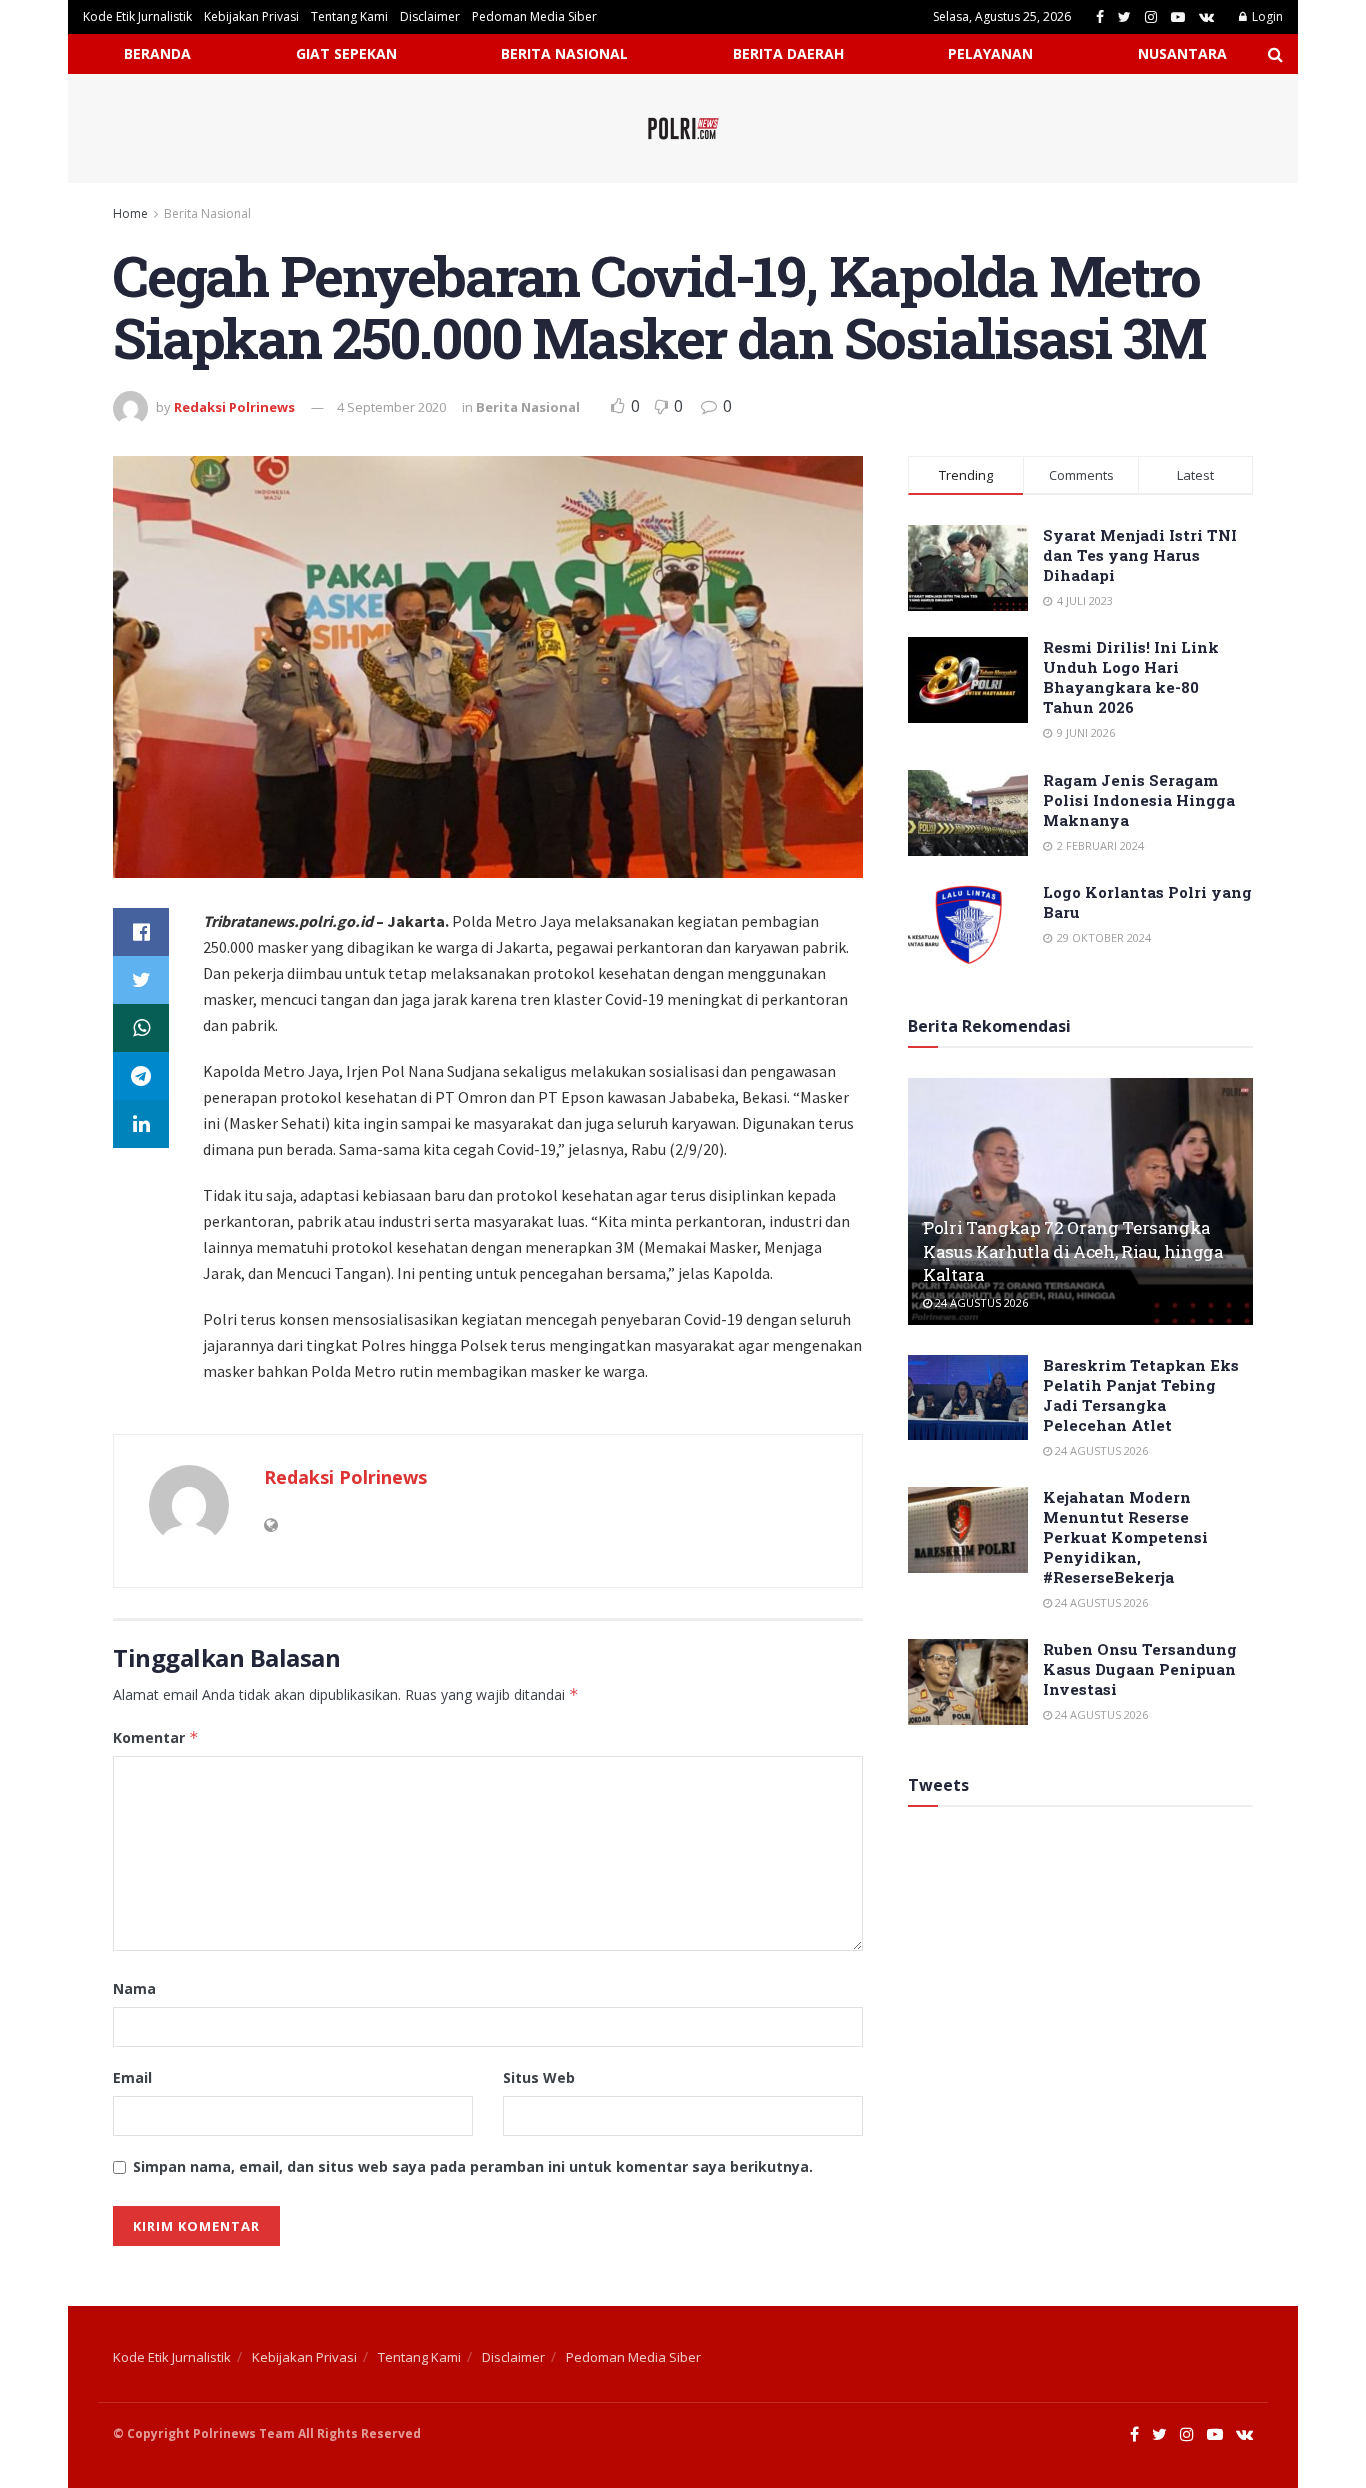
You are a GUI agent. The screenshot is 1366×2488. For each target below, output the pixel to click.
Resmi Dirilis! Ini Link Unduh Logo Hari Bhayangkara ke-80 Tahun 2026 (1131, 677)
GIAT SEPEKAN (346, 53)
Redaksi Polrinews (234, 407)
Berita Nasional (207, 213)
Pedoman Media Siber (534, 16)
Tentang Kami (349, 16)
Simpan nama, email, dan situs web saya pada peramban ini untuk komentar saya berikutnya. (473, 2166)
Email (132, 2077)
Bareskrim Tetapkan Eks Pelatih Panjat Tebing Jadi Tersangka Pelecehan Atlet (1141, 1395)
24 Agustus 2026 (980, 1302)
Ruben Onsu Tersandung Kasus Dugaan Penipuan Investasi (1140, 1669)
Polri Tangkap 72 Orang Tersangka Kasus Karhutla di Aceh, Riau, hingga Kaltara (1073, 1251)
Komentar (156, 1737)
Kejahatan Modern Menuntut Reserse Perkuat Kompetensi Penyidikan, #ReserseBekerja (1125, 1537)
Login (1266, 16)
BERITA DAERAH (788, 53)
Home (130, 213)
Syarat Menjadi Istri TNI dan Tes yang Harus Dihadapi (1140, 555)
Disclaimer (430, 16)
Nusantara (1182, 53)
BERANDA (157, 53)
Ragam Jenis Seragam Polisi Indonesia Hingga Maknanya (1139, 800)
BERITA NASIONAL (564, 53)
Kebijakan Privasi (251, 16)
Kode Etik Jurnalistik (137, 16)
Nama (134, 1988)
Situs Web (539, 2077)
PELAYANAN (990, 53)
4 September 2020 (391, 407)
